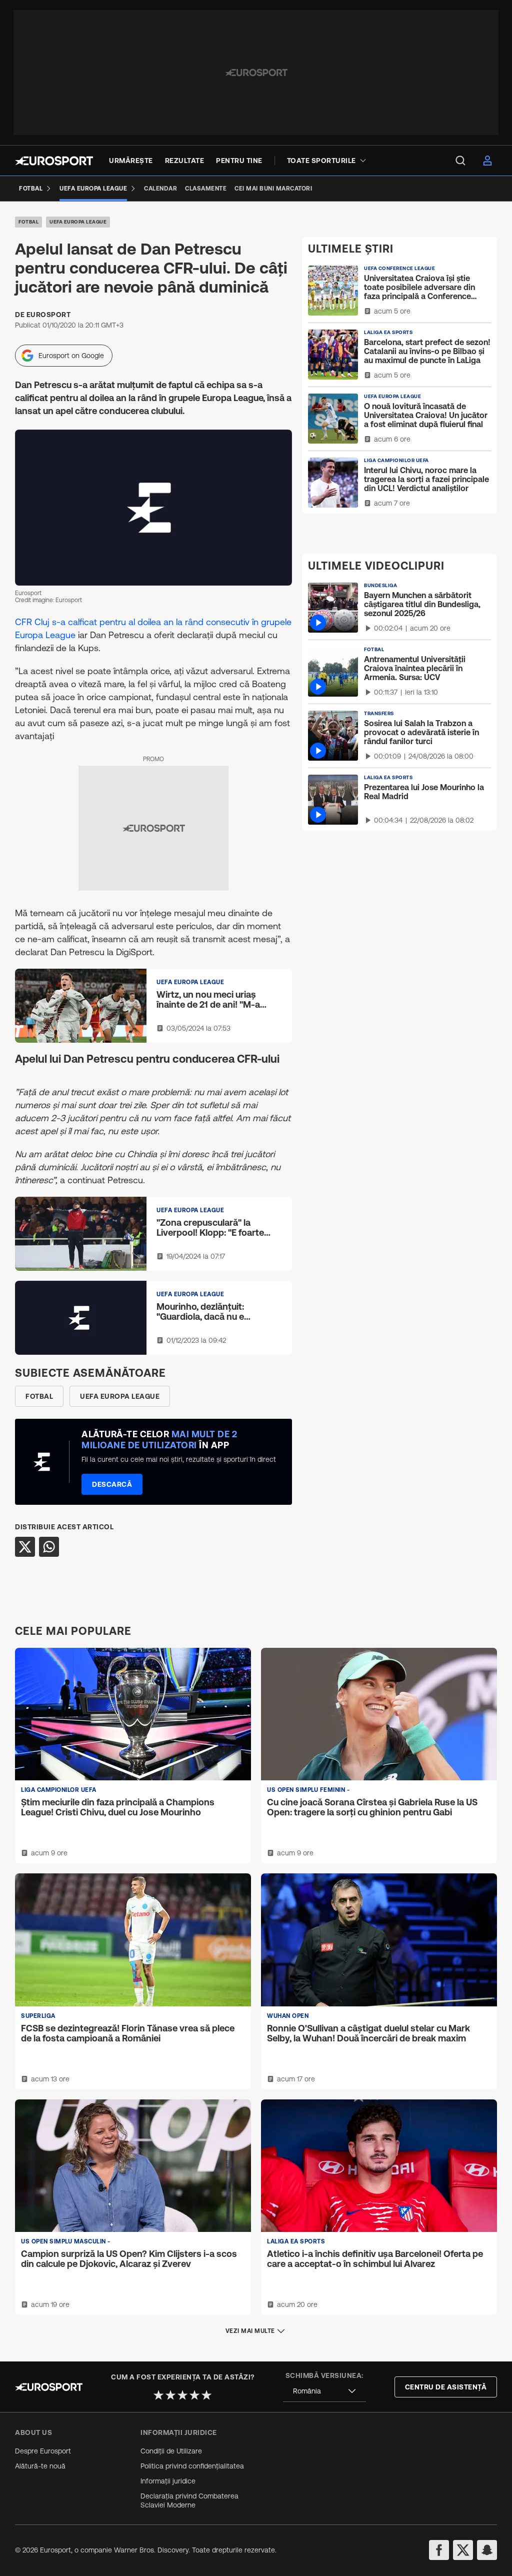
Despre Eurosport (43, 2451)
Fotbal (28, 222)
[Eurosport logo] (54, 161)
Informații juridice (168, 2481)
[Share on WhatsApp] (49, 1547)
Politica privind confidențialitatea (192, 2466)
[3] (182, 2395)
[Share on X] (25, 1547)
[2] (170, 2395)
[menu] (460, 161)
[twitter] (463, 2550)
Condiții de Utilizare (171, 2451)
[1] (158, 2395)
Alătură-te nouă (40, 2466)
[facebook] (439, 2550)
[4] (194, 2395)
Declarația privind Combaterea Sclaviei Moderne (189, 2500)
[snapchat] (487, 2550)
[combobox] (324, 2391)
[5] (206, 2395)
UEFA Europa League (78, 222)
